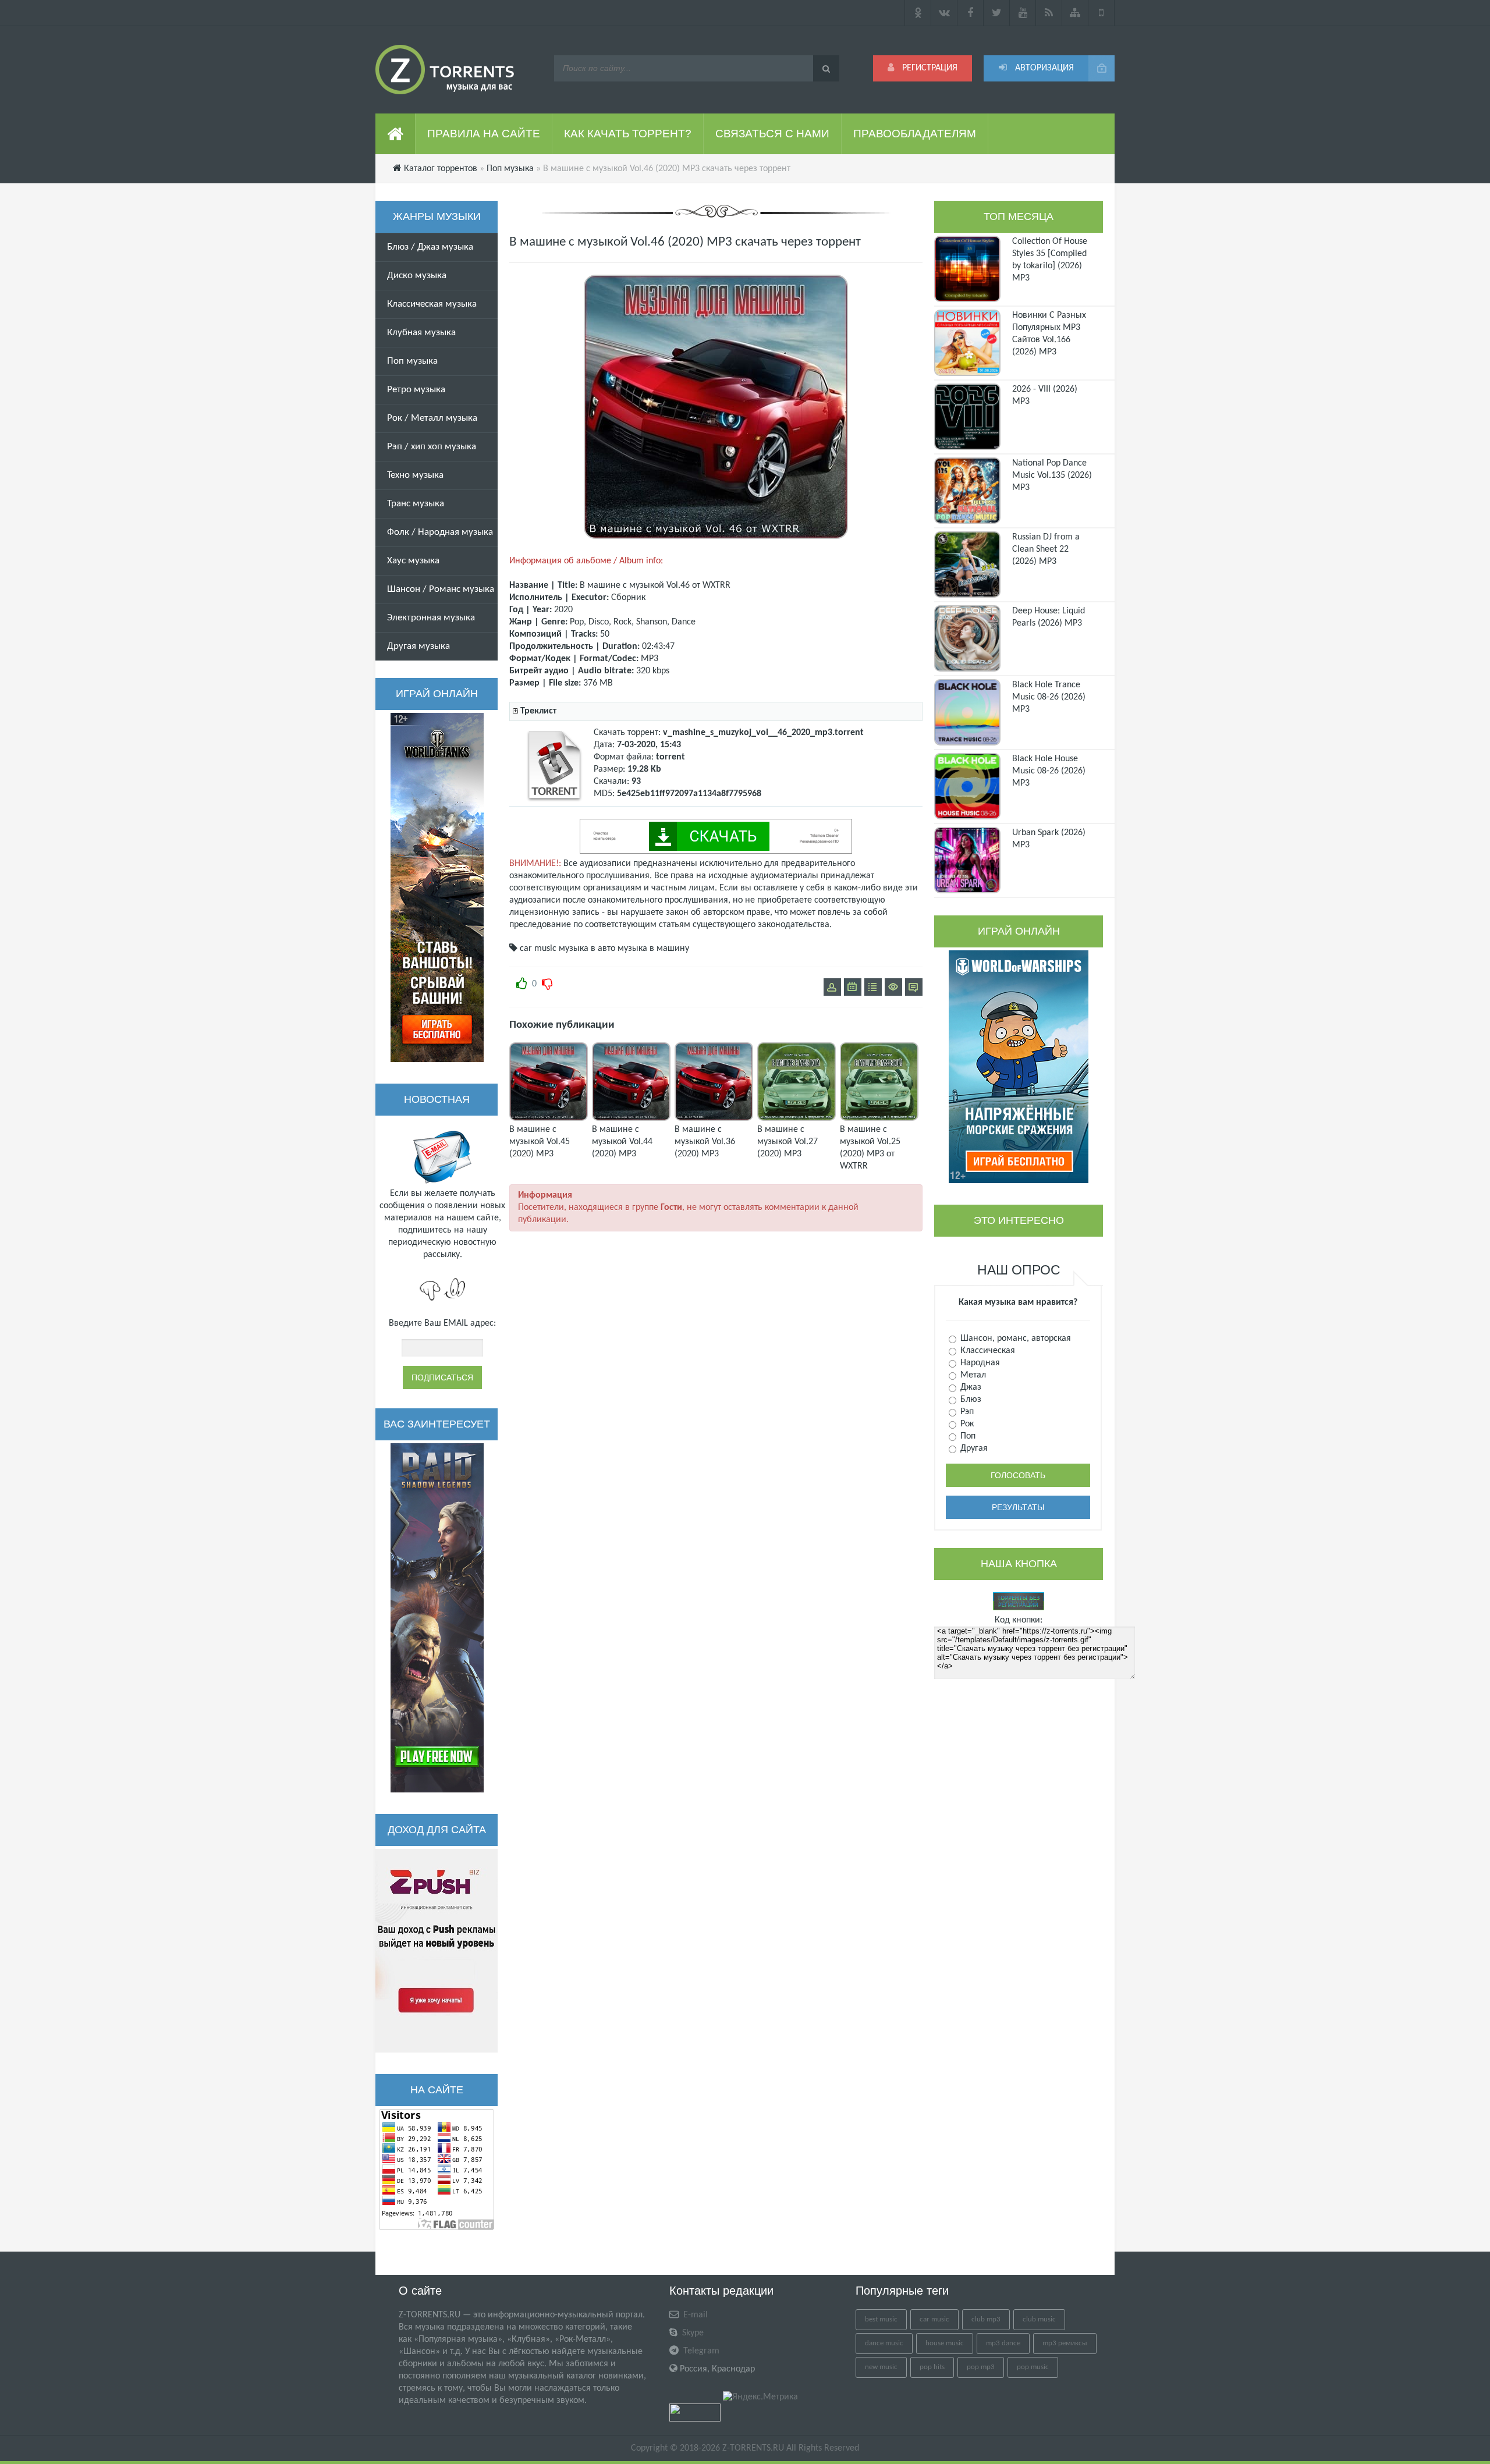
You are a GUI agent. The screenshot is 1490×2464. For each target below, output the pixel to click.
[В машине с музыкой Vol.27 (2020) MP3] (797, 1119)
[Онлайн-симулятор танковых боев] (437, 887)
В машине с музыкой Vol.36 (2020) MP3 (705, 1142)
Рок (966, 1424)
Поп (967, 1436)
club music (1039, 2319)
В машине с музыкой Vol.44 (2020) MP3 (622, 1142)
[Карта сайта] (1075, 13)
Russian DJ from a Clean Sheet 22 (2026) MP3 (1046, 549)
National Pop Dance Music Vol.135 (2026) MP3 (1052, 475)
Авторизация (1043, 68)
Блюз (970, 1400)
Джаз (970, 1387)
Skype (692, 2333)
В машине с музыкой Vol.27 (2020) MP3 (787, 1142)
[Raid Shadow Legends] (437, 1618)
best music (881, 2319)
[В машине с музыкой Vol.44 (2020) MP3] (631, 1119)
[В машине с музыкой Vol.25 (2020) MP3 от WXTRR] (879, 1119)
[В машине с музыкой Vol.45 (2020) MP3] (549, 1119)
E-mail (694, 2315)
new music (881, 2367)
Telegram (700, 2351)
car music (538, 949)
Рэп (966, 1412)
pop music (1033, 2367)
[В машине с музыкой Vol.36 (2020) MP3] (714, 1119)
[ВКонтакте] (944, 13)
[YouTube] (1023, 13)
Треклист (538, 711)
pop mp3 (981, 2367)
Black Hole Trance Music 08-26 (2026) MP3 (1049, 697)
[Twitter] (997, 13)
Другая (973, 1448)
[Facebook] (971, 13)
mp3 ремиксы (1065, 2343)
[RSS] (1049, 13)
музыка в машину (653, 949)
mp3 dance (1003, 2343)
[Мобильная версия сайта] (1101, 13)
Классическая (987, 1351)
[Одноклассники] (918, 13)
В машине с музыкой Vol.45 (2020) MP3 (540, 1142)
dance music (884, 2343)
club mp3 (986, 2319)
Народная (979, 1363)
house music (945, 2343)
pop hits (932, 2367)
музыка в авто (587, 949)
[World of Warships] (1019, 1067)
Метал (972, 1375)
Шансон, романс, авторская (1014, 1338)
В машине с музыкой (622, 585)
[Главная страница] (395, 134)
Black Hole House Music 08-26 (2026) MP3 (1049, 771)
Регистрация (929, 68)
